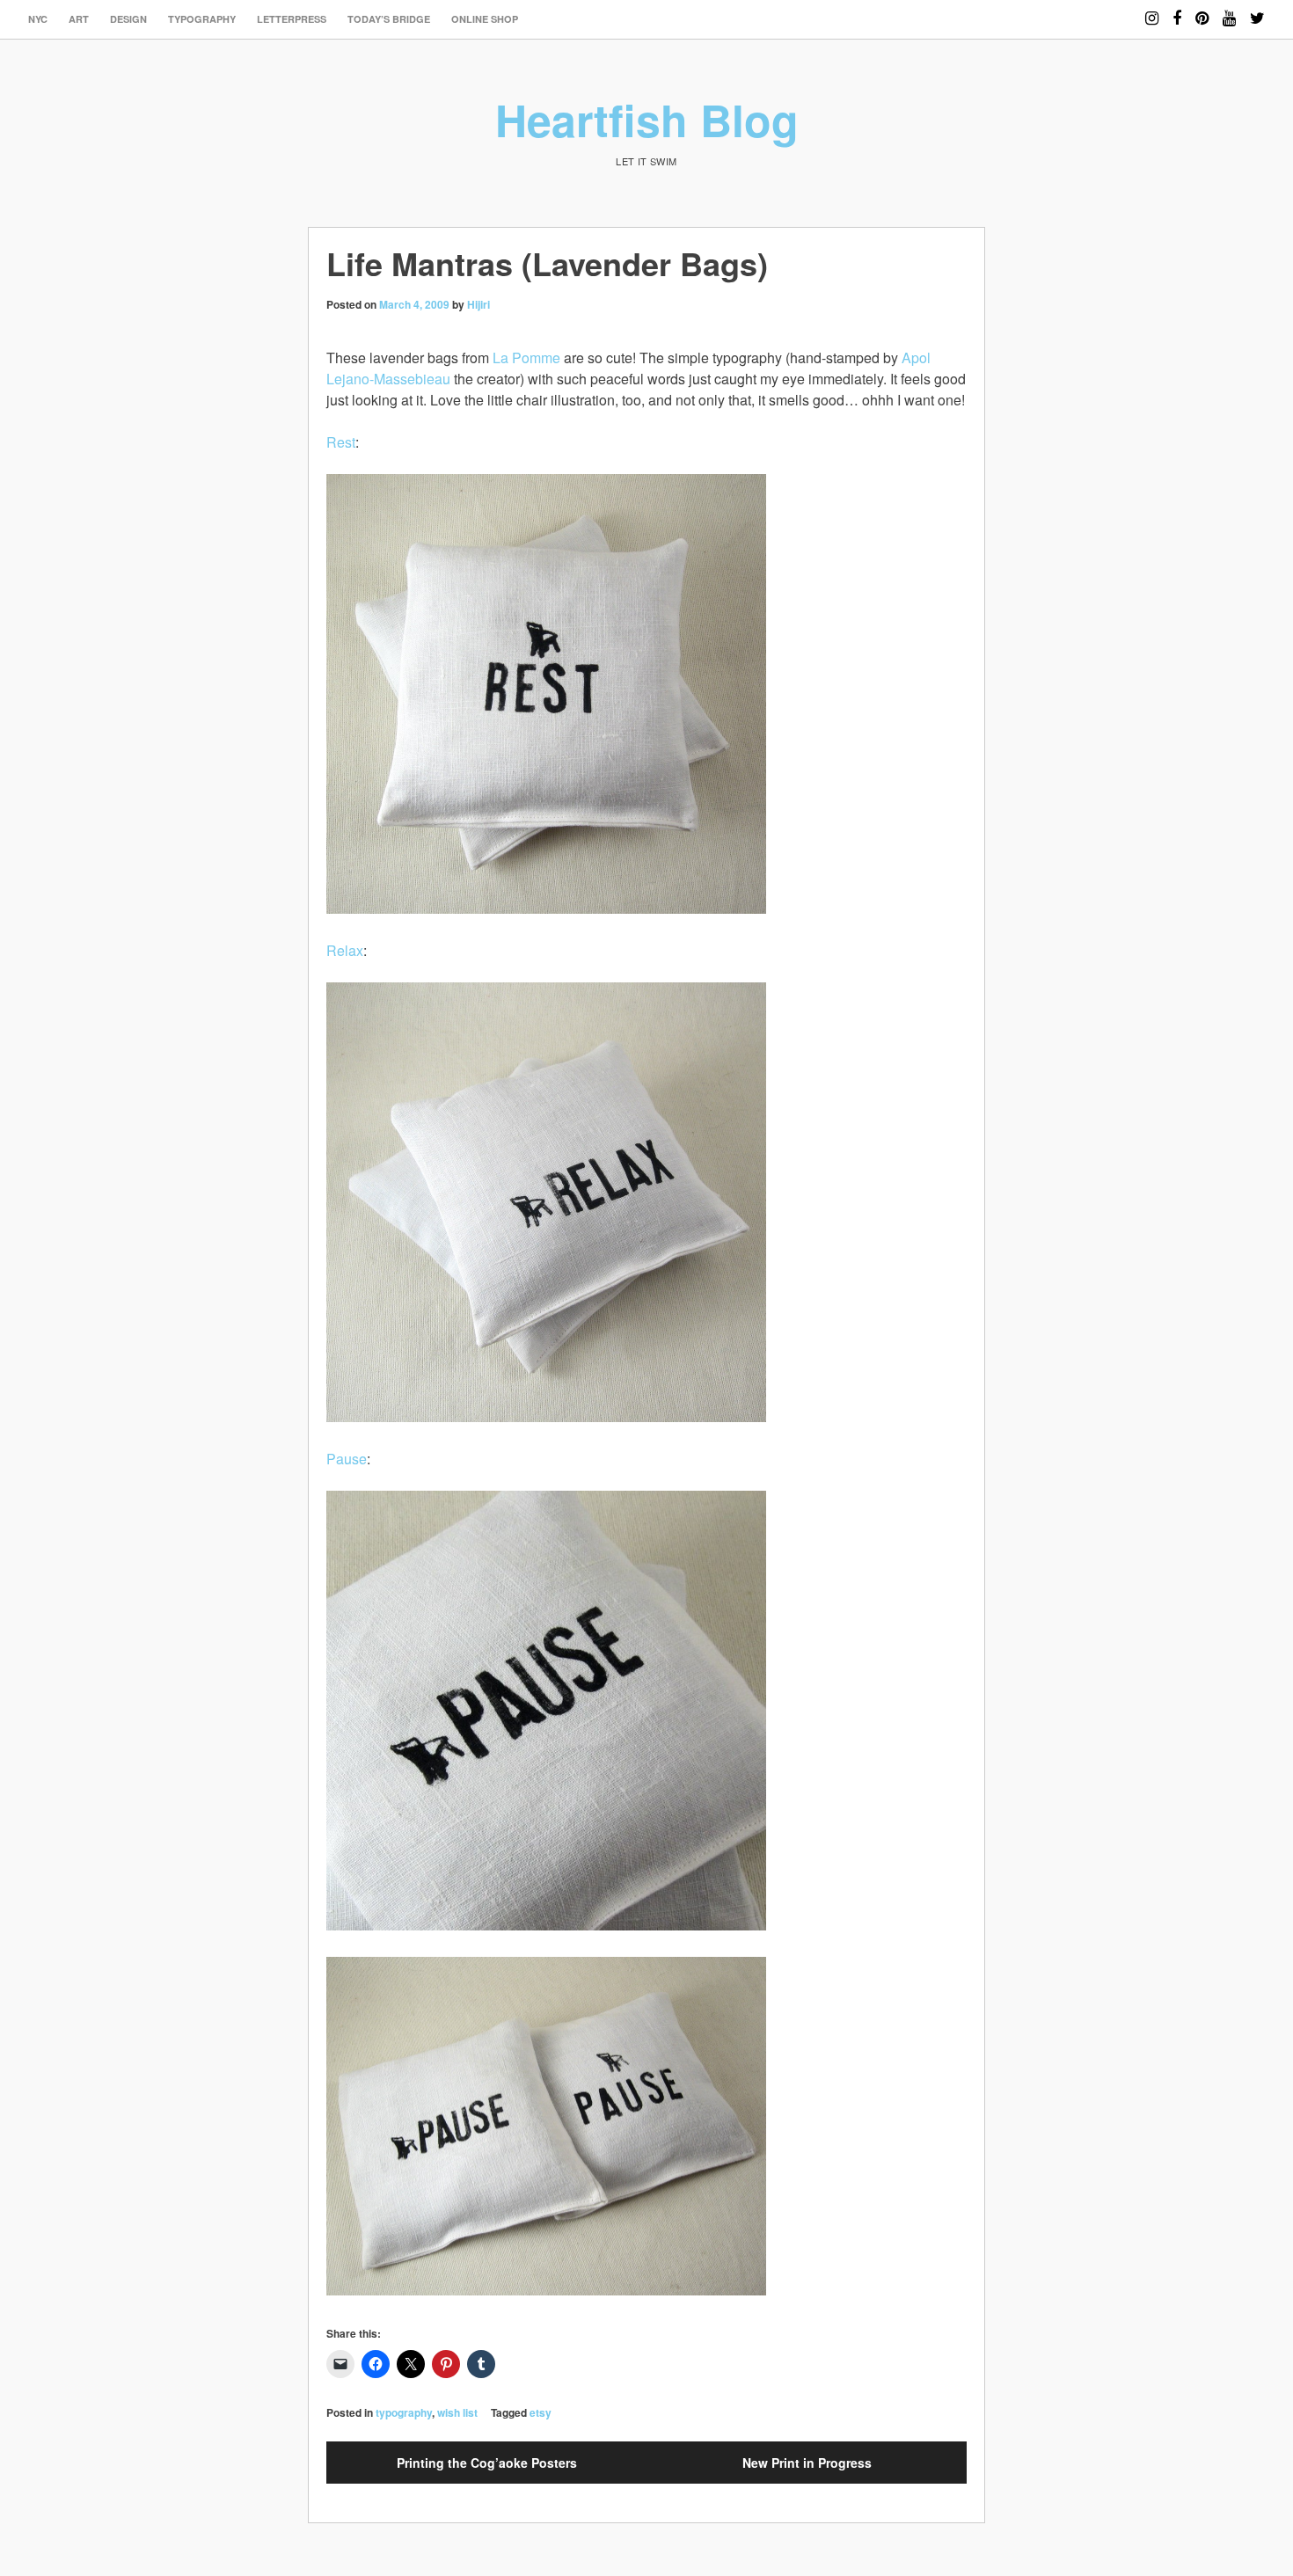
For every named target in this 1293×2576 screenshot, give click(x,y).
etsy (541, 2412)
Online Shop (485, 19)
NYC (38, 19)
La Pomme (526, 358)
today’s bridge (389, 19)
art (79, 19)
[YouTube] (1229, 10)
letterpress (292, 19)
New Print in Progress (807, 2463)
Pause (347, 1459)
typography (202, 19)
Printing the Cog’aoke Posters (487, 2463)
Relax (345, 950)
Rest (341, 442)
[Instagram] (1152, 10)
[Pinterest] (1202, 10)
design (128, 19)
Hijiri (478, 304)
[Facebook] (1177, 10)
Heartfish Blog (647, 119)
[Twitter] (1257, 10)
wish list (457, 2412)
